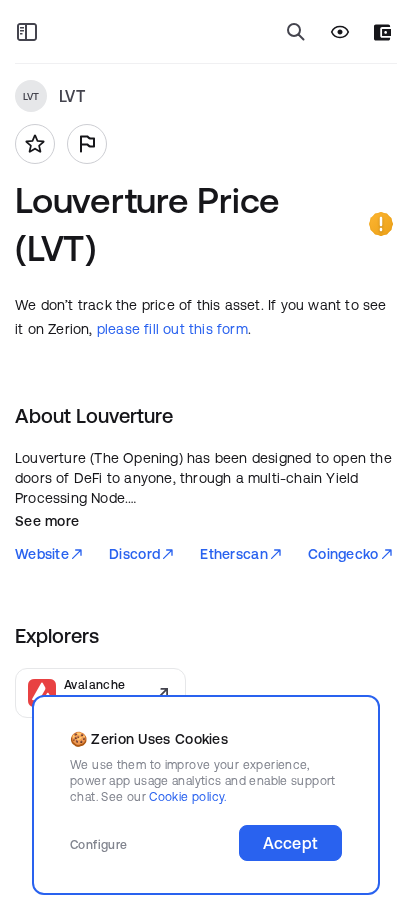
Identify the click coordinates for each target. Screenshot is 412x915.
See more (47, 521)
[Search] (296, 32)
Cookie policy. (187, 796)
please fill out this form (172, 329)
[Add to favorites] (35, 144)
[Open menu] (27, 32)
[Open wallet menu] (382, 32)
